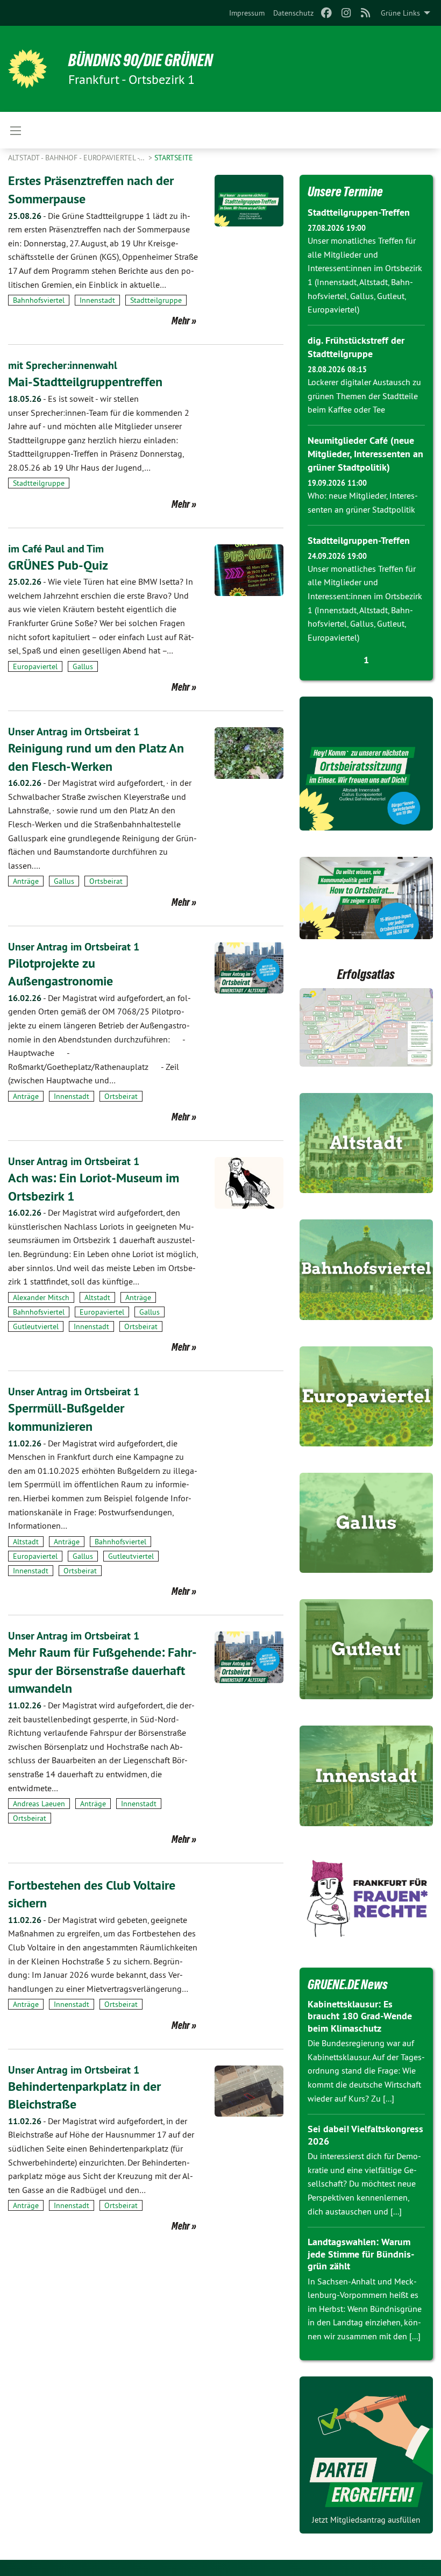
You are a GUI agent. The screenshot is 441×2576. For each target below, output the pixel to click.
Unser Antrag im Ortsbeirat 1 (74, 732)
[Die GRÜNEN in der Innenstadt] (366, 1776)
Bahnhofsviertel (39, 300)
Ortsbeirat (106, 881)
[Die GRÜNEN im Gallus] (366, 1523)
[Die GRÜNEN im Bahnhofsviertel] (366, 1269)
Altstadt (97, 1297)
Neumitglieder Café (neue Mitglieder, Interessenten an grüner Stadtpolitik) (365, 454)
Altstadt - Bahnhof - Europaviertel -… (77, 158)
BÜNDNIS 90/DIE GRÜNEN (141, 60)
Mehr (181, 321)
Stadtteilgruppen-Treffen (359, 212)
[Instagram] (346, 13)
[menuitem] (247, 13)
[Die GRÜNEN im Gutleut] (366, 1649)
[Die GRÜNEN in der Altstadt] (366, 1143)
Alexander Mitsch (41, 1297)
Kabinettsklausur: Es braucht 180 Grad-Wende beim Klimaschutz (360, 2016)
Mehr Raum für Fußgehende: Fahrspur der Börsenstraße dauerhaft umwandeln (102, 1670)
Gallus (83, 666)
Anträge (26, 881)
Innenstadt (97, 300)
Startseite (174, 158)
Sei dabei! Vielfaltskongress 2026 (365, 2135)
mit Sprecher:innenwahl (63, 365)
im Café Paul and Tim (56, 549)
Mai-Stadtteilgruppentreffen (85, 382)
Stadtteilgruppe (156, 300)
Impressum (247, 13)
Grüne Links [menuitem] (400, 13)
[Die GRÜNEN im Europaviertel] (366, 1396)
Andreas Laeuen (39, 1804)
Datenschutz (293, 13)
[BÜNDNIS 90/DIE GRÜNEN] (27, 69)
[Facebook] (327, 13)
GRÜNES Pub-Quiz (58, 565)
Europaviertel (35, 666)
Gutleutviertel (36, 1326)
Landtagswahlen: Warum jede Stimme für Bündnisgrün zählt (361, 2254)
